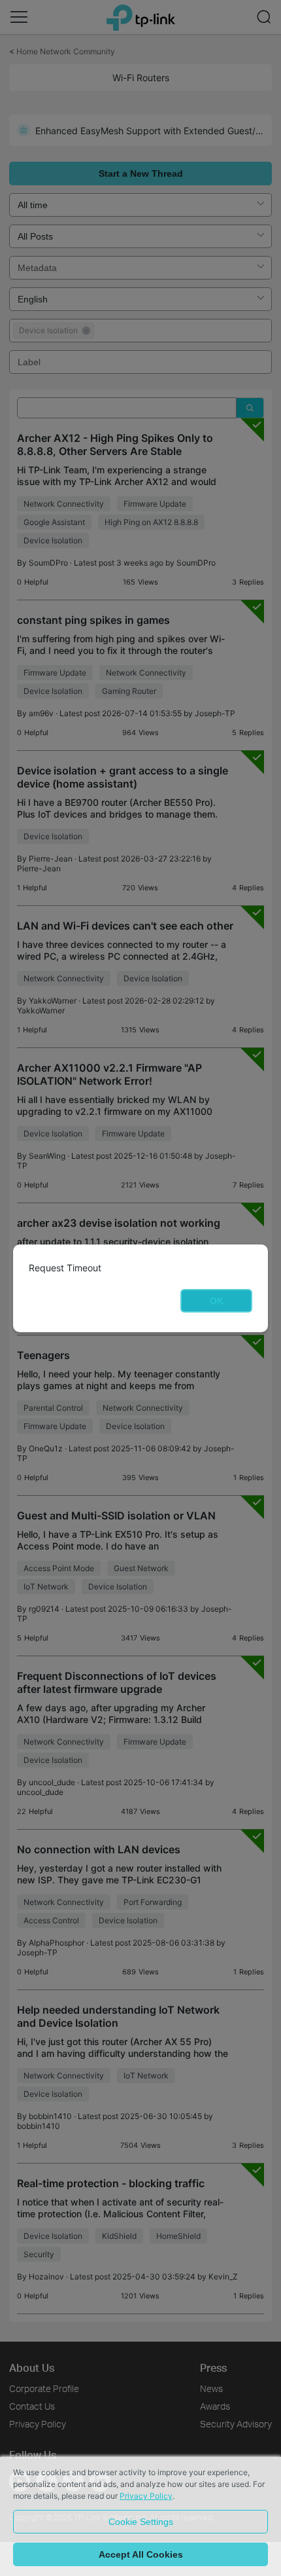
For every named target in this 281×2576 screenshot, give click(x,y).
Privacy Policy (146, 2496)
